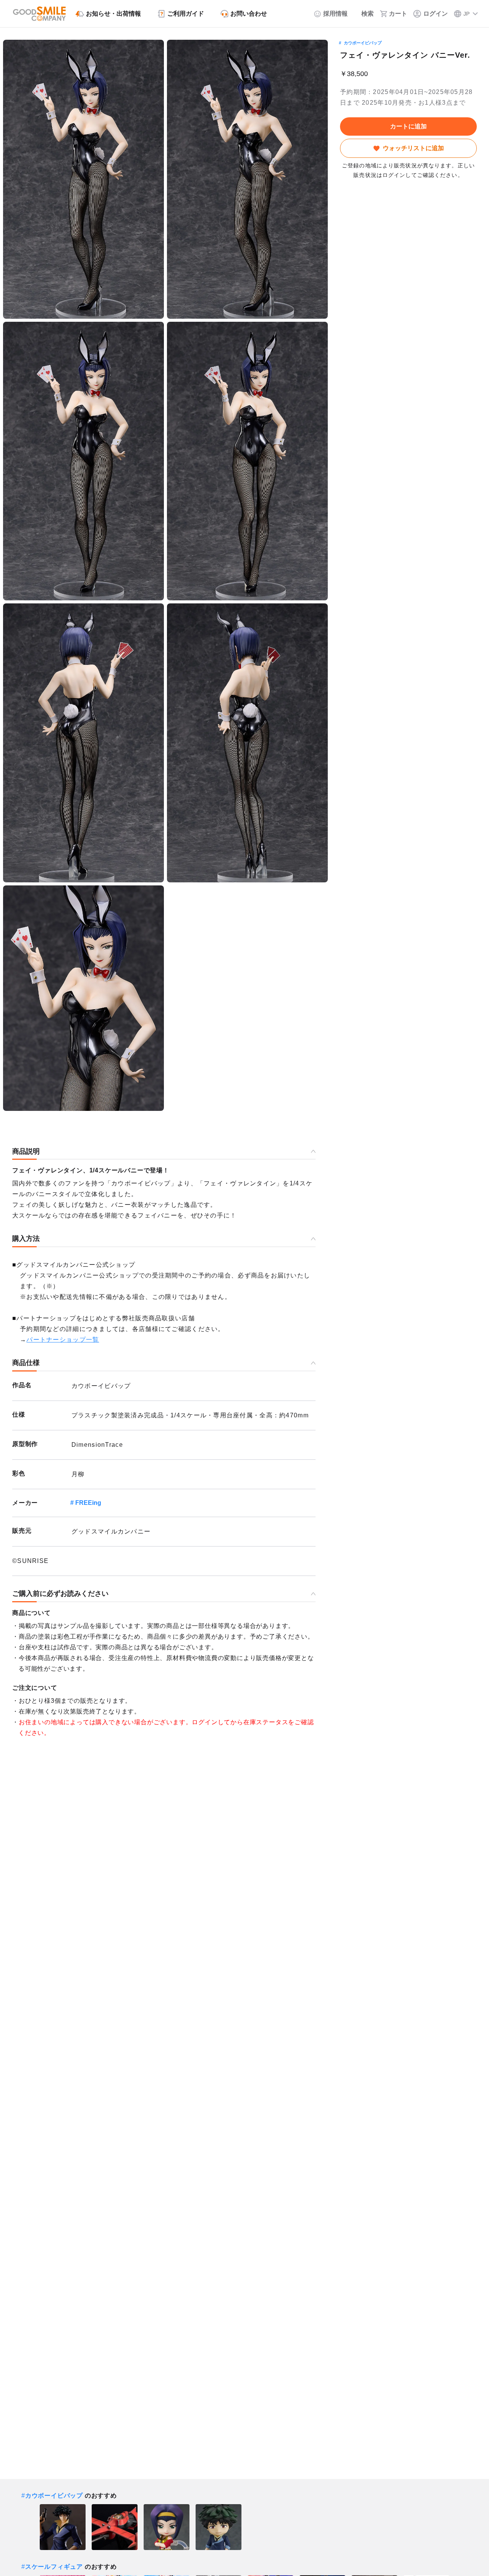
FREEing (88, 1503)
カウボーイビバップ (363, 43)
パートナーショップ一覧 (63, 1340)
